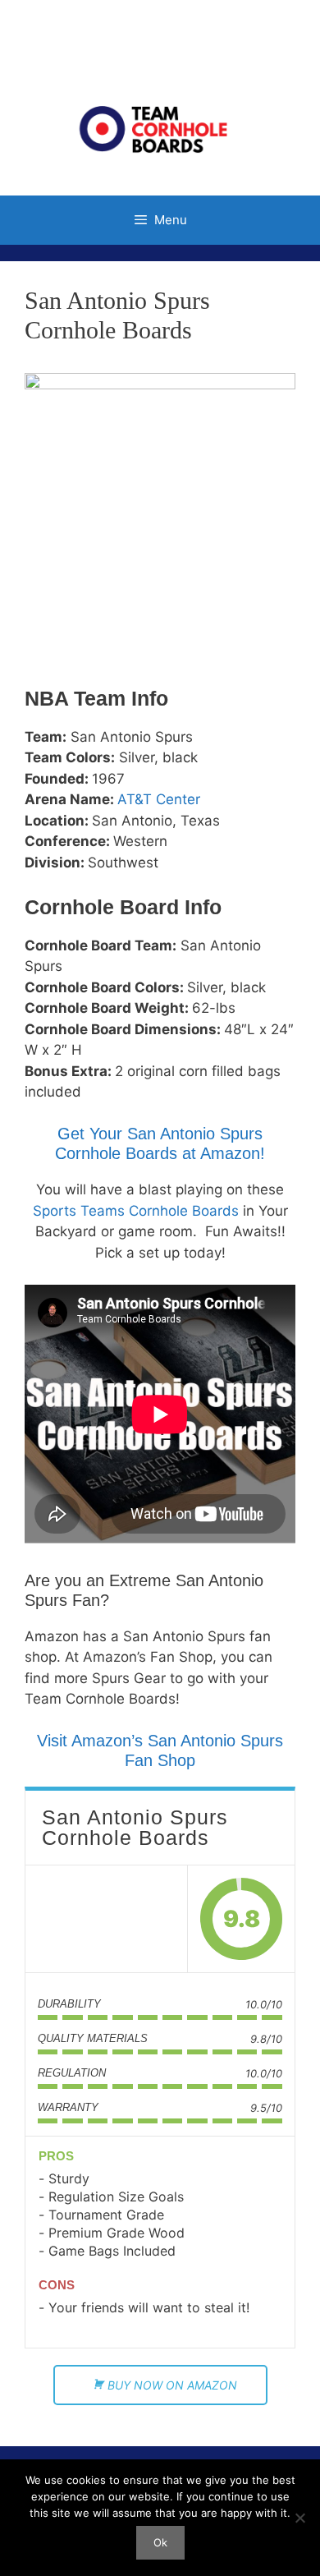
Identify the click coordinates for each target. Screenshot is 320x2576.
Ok (160, 2542)
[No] (299, 2518)
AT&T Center (159, 799)
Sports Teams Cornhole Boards (136, 1211)
